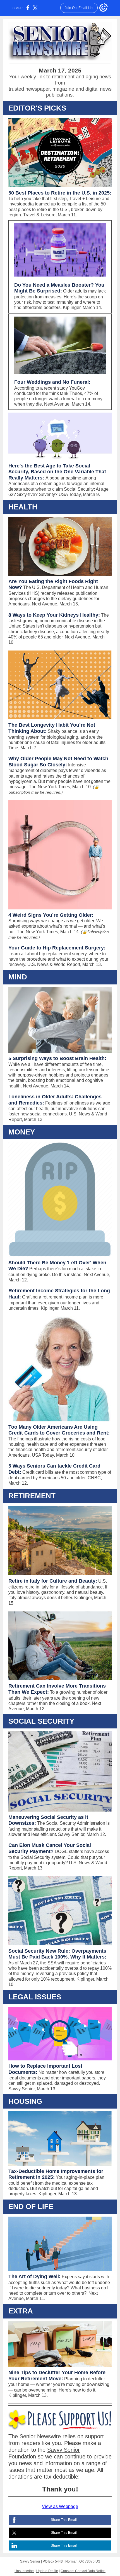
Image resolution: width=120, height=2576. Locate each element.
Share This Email (64, 2520)
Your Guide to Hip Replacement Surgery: (57, 948)
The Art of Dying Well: (34, 2276)
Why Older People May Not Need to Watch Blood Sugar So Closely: (58, 762)
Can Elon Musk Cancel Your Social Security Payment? (50, 1848)
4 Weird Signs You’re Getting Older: (51, 915)
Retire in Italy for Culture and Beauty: (53, 1581)
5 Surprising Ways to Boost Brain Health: (57, 1058)
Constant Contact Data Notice (83, 2571)
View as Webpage (60, 2506)
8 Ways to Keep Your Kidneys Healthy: (54, 615)
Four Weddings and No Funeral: (52, 382)
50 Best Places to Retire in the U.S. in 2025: (60, 193)
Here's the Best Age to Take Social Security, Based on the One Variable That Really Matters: (57, 472)
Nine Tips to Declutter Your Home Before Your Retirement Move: (57, 2376)
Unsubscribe (24, 2571)
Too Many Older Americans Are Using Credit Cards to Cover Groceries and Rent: (59, 1430)
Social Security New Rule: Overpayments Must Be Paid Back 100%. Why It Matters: (57, 1954)
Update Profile (47, 2571)
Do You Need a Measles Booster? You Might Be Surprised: (59, 288)
